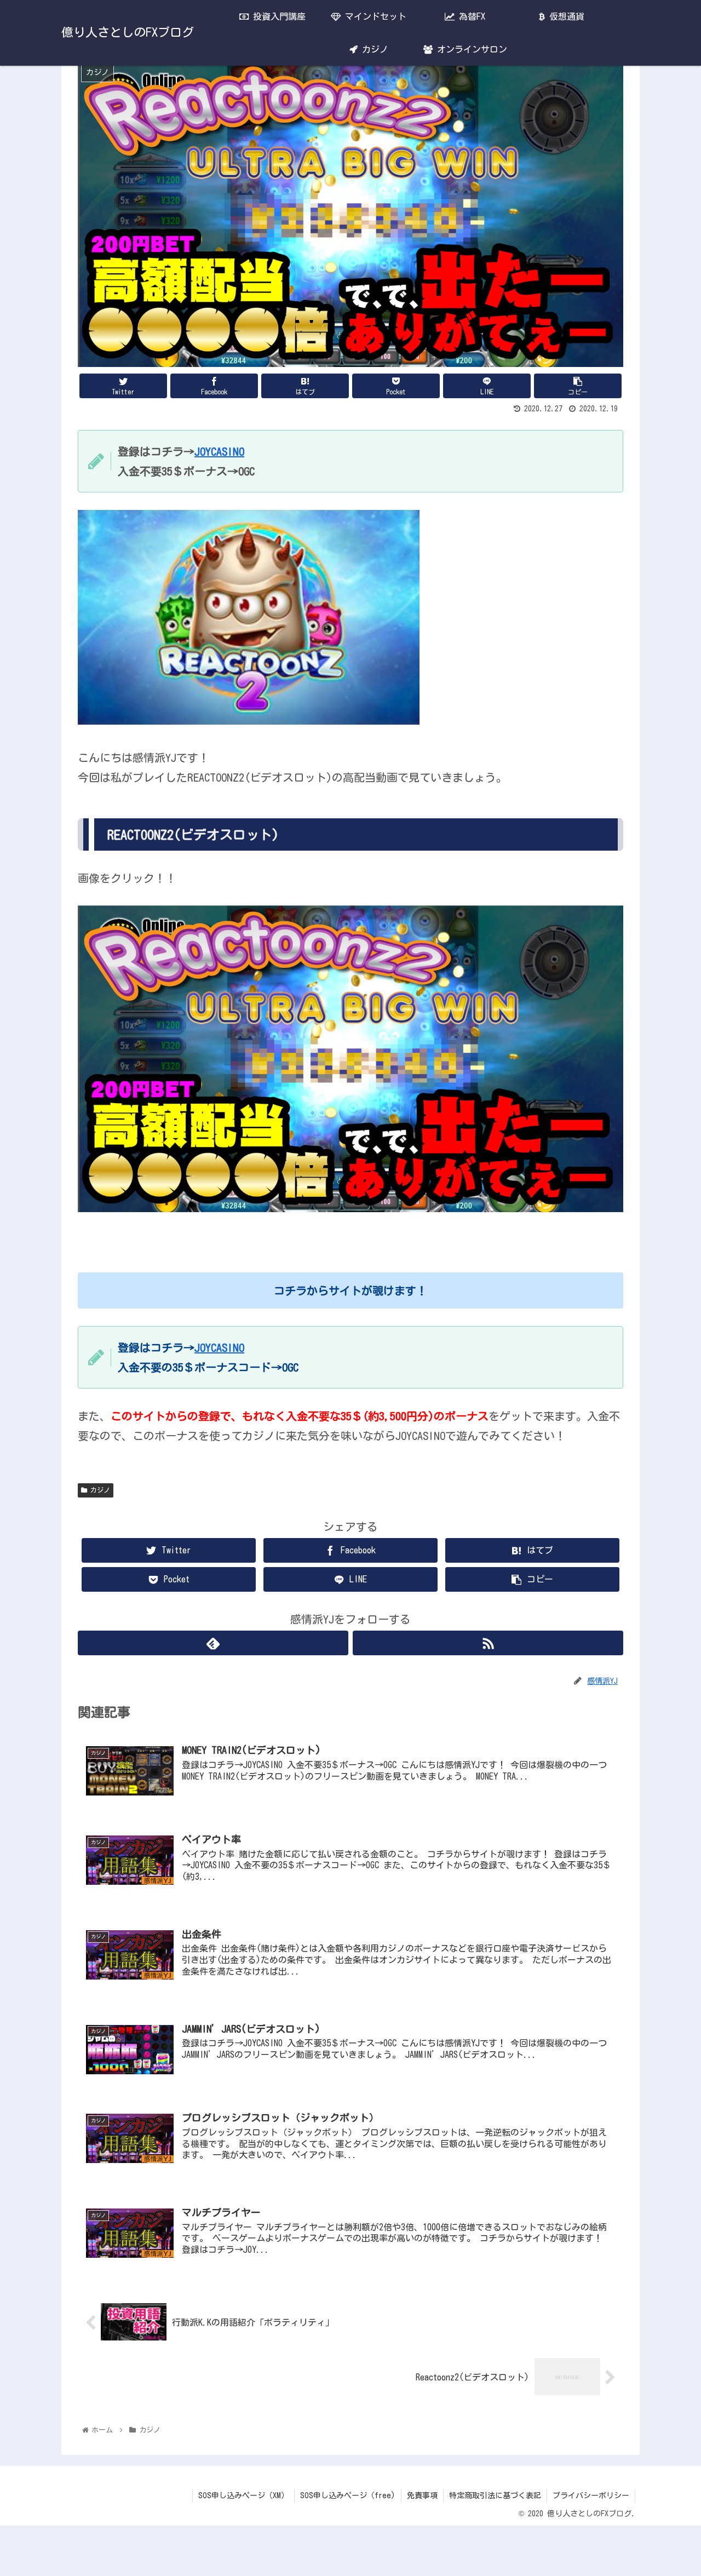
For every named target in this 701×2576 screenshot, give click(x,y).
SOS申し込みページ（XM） (243, 2495)
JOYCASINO (219, 451)
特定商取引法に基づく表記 (495, 2495)
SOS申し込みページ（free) (348, 2495)
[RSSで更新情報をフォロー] (488, 1643)
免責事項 (422, 2495)
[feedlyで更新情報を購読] (213, 1643)
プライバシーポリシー (591, 2495)
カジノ (99, 1490)
